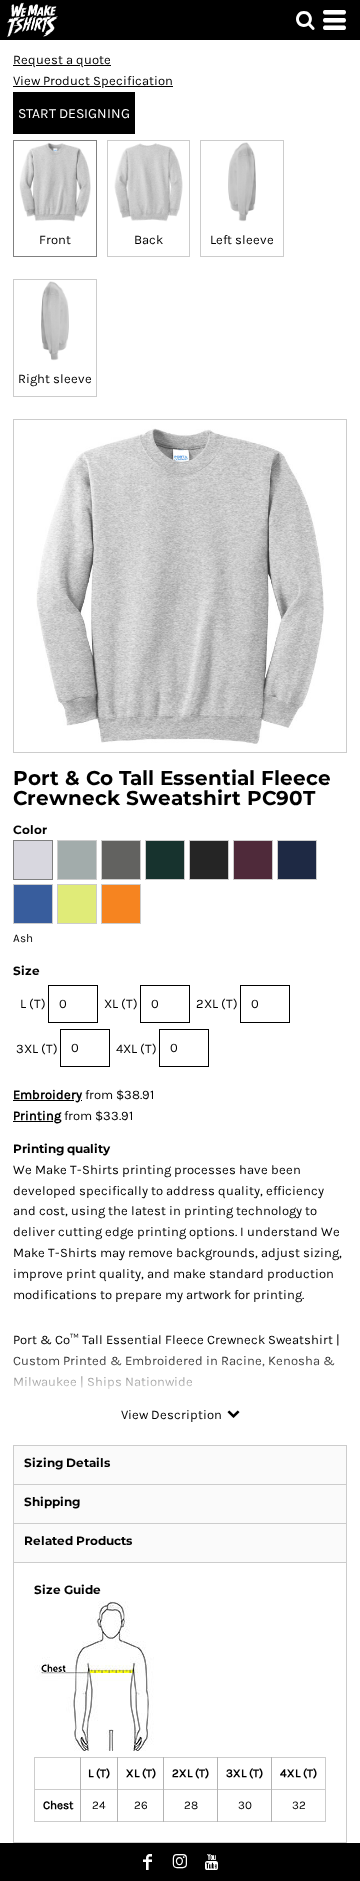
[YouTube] (212, 1862)
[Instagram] (180, 1862)
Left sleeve (242, 239)
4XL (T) (136, 1048)
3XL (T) (37, 1048)
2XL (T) (217, 1003)
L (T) (33, 1003)
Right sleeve (55, 378)
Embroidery (47, 1094)
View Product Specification (93, 80)
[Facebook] (148, 1862)
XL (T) (121, 1003)
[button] (305, 20)
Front (55, 239)
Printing (37, 1115)
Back (148, 239)
